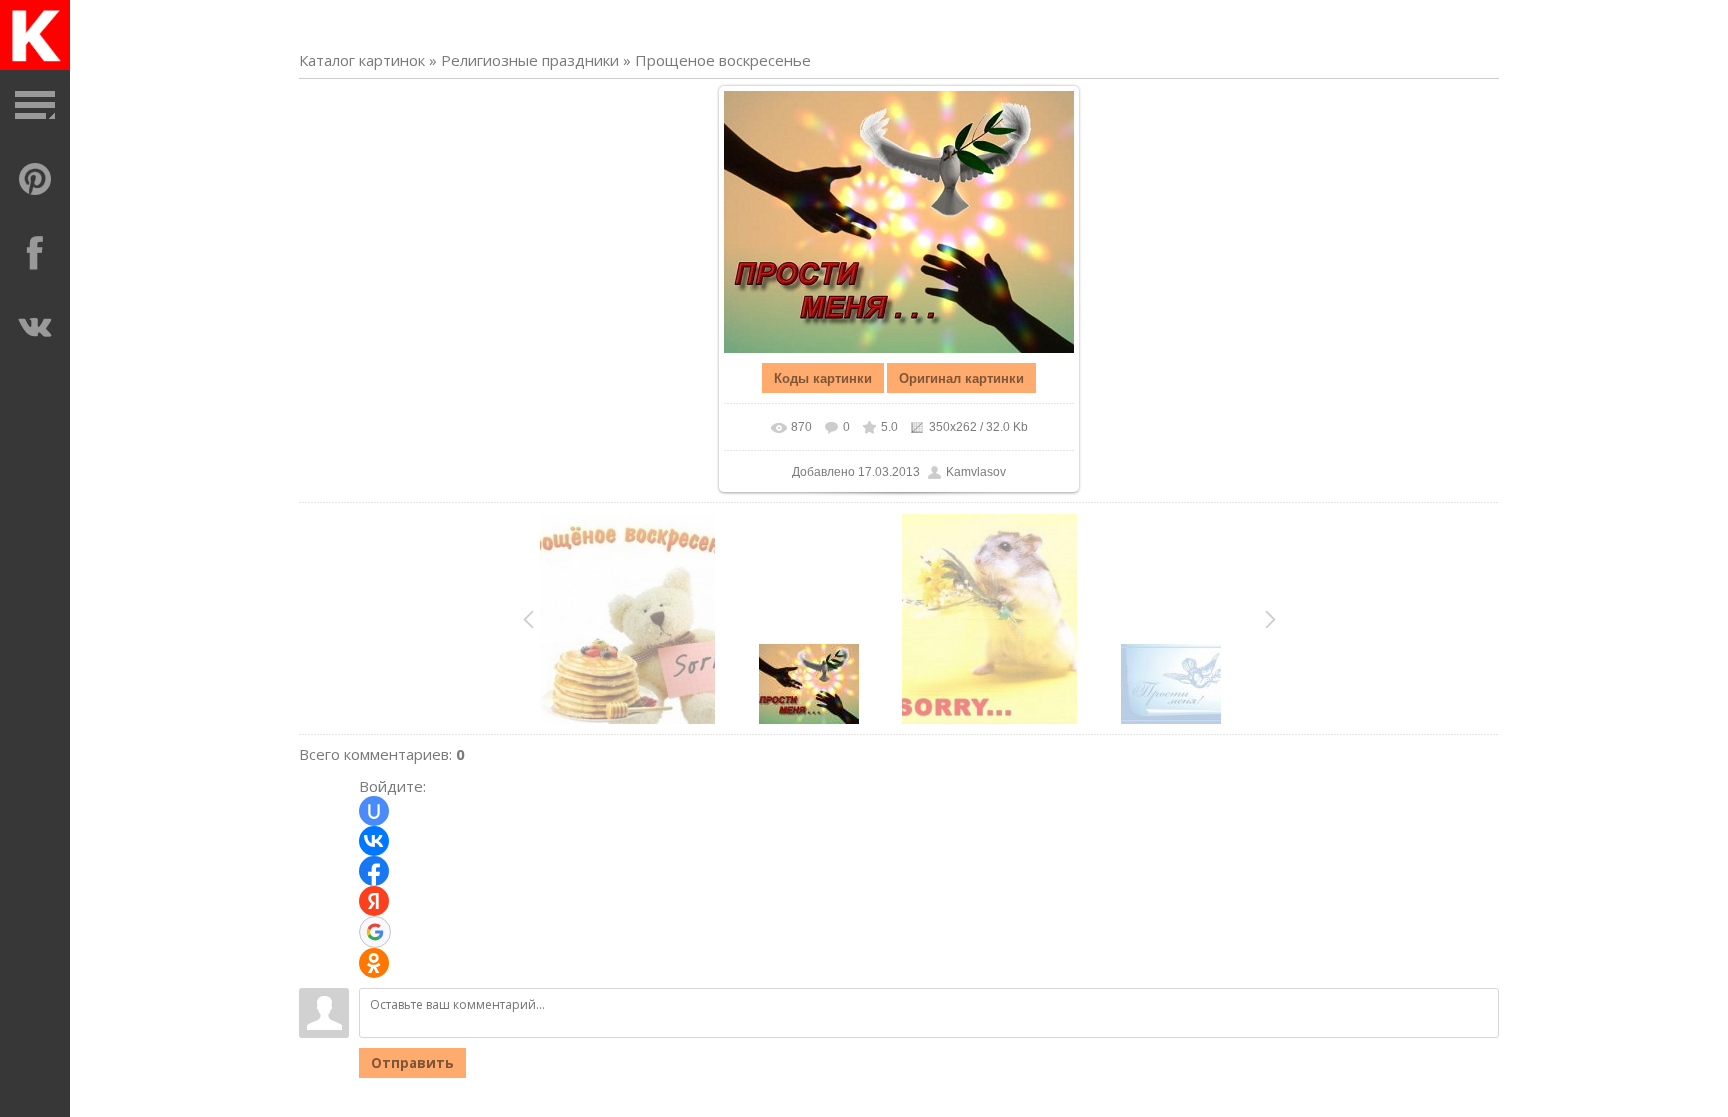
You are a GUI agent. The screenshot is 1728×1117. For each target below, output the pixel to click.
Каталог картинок (362, 60)
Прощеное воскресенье (723, 60)
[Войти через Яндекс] (374, 901)
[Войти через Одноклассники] (374, 963)
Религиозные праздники (530, 60)
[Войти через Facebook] (374, 871)
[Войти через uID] (374, 811)
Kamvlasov (976, 472)
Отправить (412, 1063)
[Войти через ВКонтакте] (374, 841)
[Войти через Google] (375, 932)
